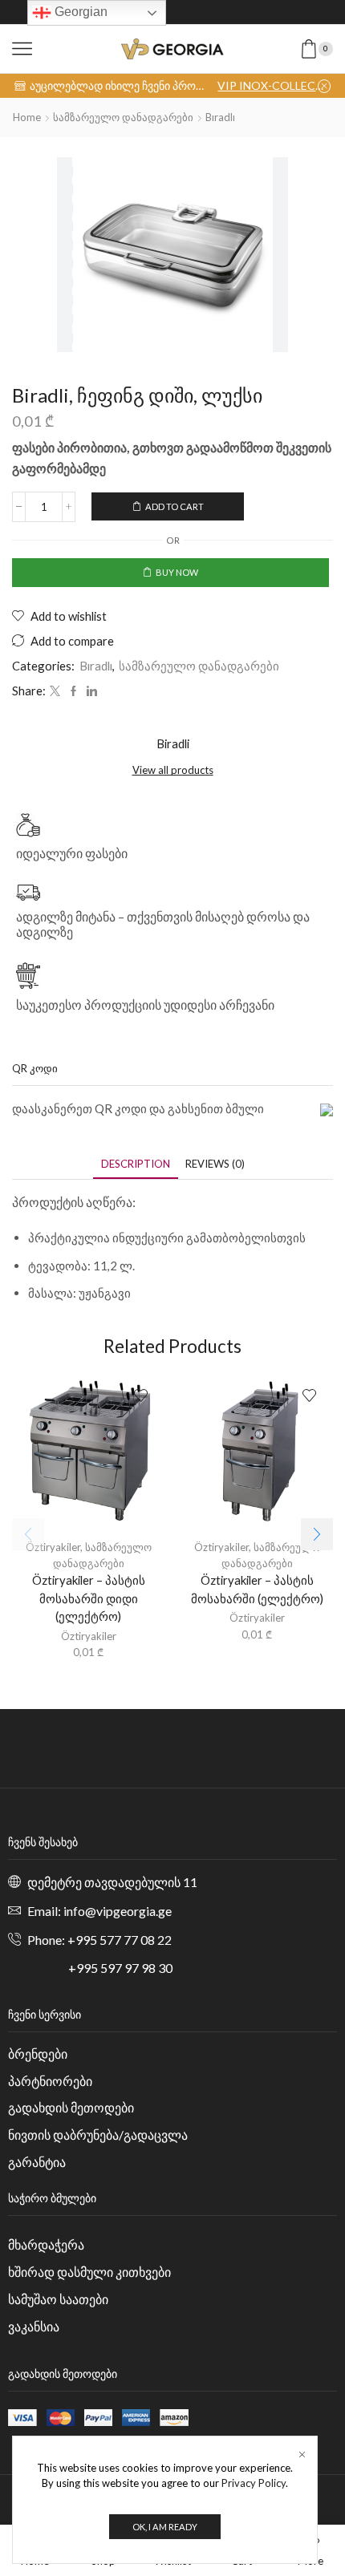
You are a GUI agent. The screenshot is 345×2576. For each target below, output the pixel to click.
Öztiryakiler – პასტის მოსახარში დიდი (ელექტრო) (89, 1598)
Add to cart (175, 506)
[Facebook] (73, 691)
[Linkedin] (213, 12)
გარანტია (37, 2162)
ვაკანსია (34, 2326)
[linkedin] (90, 691)
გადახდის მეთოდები (71, 2107)
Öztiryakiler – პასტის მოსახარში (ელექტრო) (257, 1589)
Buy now (177, 572)
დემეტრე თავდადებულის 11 (112, 1882)
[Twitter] (186, 12)
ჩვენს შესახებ (43, 1842)
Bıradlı (220, 117)
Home (27, 117)
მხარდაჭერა (46, 2244)
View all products (173, 770)
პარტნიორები (50, 2081)
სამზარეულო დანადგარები (123, 117)
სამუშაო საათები (58, 2299)
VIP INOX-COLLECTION (274, 85)
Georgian (79, 12)
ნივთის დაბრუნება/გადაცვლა (98, 2135)
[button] (317, 1534)
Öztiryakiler (53, 1547)
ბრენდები (38, 2054)
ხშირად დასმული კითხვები (89, 2272)
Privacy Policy (254, 2483)
